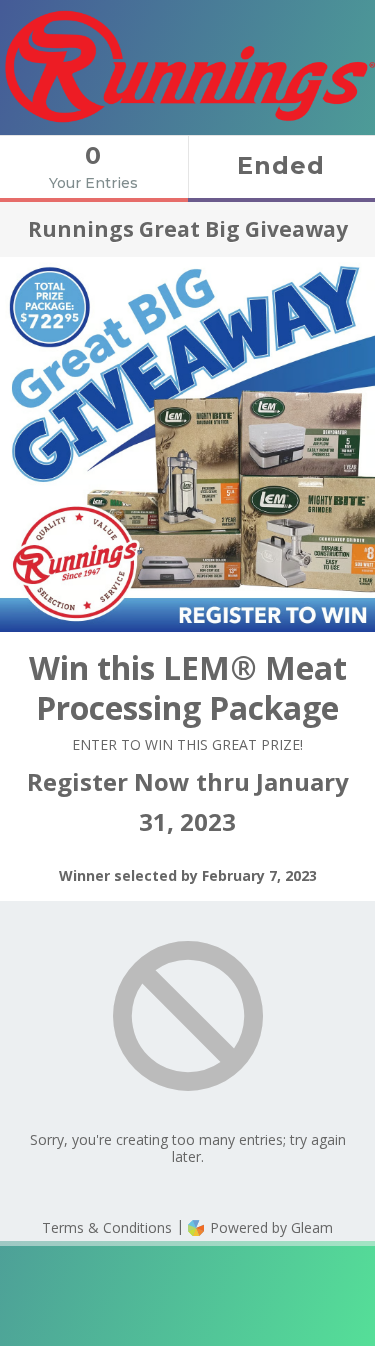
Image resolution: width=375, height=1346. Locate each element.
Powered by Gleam (269, 1227)
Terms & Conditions (107, 1227)
